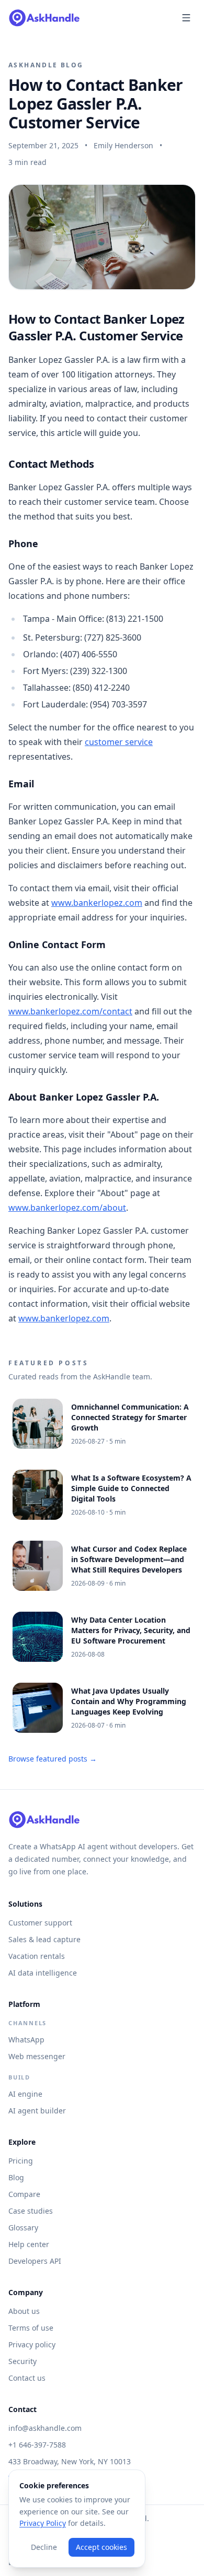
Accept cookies (101, 2547)
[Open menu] (186, 18)
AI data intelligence (43, 1973)
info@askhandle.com (45, 2428)
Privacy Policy (43, 2523)
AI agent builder (37, 2111)
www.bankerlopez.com (97, 903)
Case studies (31, 2211)
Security (22, 2361)
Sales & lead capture (44, 1939)
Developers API (35, 2261)
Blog (16, 2177)
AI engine (25, 2094)
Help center (29, 2244)
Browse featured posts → (53, 1759)
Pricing (21, 2161)
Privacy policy (32, 2344)
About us (24, 2311)
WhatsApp (26, 2040)
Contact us (27, 2378)
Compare (24, 2194)
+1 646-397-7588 (37, 2445)
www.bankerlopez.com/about (67, 1208)
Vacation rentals (37, 1956)
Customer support (40, 1923)
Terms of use (31, 2328)
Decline (44, 2547)
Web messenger (37, 2056)
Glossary (23, 2228)
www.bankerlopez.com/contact (70, 1011)
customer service (119, 742)
